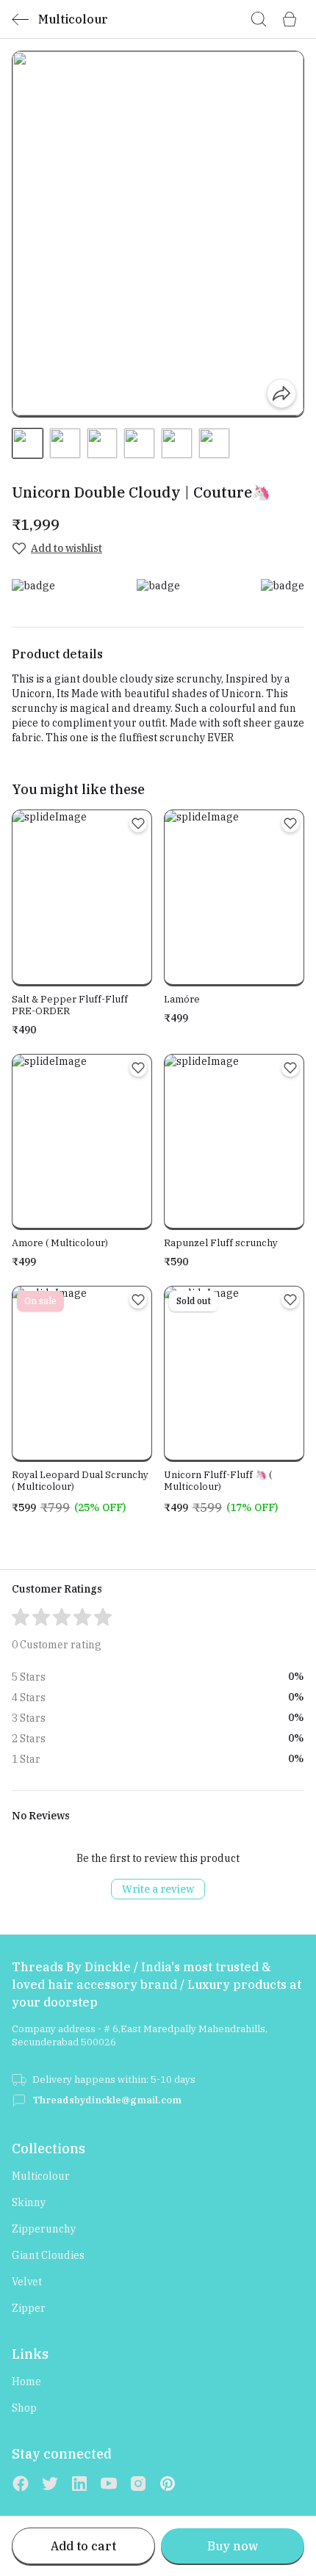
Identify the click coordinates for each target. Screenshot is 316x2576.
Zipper (29, 2308)
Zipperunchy (44, 2229)
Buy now (233, 2546)
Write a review (158, 1889)
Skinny (29, 2202)
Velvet (27, 2282)
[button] (28, 444)
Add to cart (83, 2546)
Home (26, 2382)
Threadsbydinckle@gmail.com (107, 2100)
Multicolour (41, 2176)
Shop (24, 2408)
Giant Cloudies (48, 2255)
